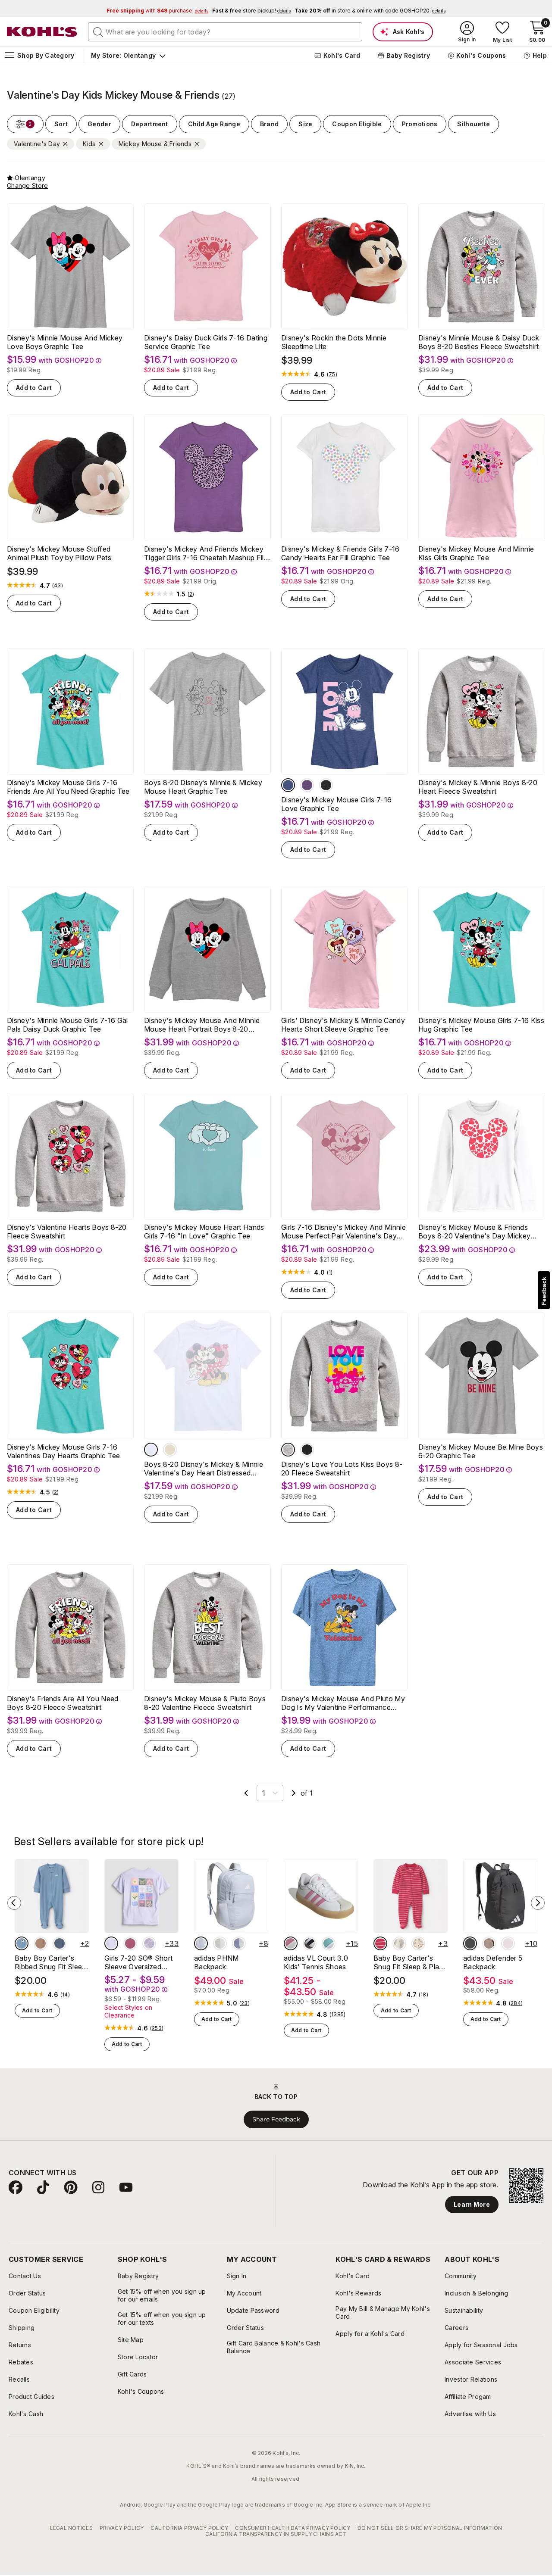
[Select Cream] (170, 1450)
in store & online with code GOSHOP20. (370, 11)
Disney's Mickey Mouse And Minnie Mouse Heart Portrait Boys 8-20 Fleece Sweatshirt (202, 1025)
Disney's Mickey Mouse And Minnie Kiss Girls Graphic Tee (476, 553)
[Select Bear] (41, 1943)
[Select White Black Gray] (310, 1943)
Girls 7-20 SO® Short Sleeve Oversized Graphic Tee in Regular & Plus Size (141, 1962)
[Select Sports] (418, 1943)
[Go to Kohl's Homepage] (42, 32)
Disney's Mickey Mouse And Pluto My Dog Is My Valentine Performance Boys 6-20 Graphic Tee (343, 1703)
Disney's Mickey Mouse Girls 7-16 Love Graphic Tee (336, 804)
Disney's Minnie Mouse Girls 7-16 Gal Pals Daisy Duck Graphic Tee (67, 1025)
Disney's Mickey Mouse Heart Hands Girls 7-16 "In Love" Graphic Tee (204, 1232)
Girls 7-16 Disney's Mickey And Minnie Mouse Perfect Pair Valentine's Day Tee (343, 1232)
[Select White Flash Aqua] (329, 1943)
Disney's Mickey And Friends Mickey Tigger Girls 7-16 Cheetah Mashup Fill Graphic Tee (205, 553)
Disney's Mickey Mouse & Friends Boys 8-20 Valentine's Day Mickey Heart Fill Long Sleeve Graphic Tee (475, 1232)
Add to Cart (34, 388)
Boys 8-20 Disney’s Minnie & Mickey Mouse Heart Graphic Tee (203, 787)
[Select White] (151, 1450)
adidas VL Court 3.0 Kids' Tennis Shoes (316, 1962)
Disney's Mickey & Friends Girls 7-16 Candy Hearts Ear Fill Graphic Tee (340, 553)
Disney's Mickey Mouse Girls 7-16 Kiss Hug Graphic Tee (481, 1025)
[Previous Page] (246, 1793)
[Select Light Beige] (220, 1943)
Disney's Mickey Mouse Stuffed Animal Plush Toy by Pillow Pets (59, 553)
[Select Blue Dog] (22, 1943)
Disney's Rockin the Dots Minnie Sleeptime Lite (334, 342)
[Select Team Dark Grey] (470, 1943)
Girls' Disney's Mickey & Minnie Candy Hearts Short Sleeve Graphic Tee (343, 1025)
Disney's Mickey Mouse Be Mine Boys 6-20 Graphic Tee (481, 1451)
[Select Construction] (60, 1943)
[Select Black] (326, 785)
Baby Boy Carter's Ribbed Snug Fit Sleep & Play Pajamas (50, 1962)
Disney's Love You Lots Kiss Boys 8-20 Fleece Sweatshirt (342, 1469)
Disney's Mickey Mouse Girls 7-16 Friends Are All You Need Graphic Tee (68, 787)
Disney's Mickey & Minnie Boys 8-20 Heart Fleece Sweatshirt (478, 787)
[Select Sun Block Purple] (111, 1943)
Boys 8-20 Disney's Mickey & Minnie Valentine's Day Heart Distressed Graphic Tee (204, 1469)
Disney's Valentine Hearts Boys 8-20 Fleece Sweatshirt (67, 1232)
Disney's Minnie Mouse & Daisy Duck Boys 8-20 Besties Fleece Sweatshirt (479, 342)
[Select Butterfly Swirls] (130, 1943)
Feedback (544, 1291)
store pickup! (251, 11)
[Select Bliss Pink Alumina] (291, 1943)
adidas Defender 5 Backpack (493, 1962)
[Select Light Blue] (201, 1943)
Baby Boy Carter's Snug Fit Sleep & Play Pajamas (408, 1962)
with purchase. (157, 11)
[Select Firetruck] (380, 1943)
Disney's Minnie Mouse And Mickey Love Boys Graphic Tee (65, 342)
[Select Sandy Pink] (508, 1943)
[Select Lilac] (239, 1943)
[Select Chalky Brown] (489, 1943)
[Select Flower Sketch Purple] (149, 1943)
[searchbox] (225, 32)
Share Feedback (276, 2119)
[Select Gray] (288, 1450)
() (332, 374)
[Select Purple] (307, 785)
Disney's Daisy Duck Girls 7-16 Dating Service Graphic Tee (206, 342)
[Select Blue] (288, 785)
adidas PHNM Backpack (216, 1962)
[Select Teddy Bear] (399, 1943)
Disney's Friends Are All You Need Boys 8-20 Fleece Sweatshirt (63, 1703)
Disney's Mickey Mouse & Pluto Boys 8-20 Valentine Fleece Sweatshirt (205, 1703)
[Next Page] (294, 1793)
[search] (98, 31)
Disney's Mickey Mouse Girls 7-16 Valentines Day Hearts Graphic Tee (64, 1451)
